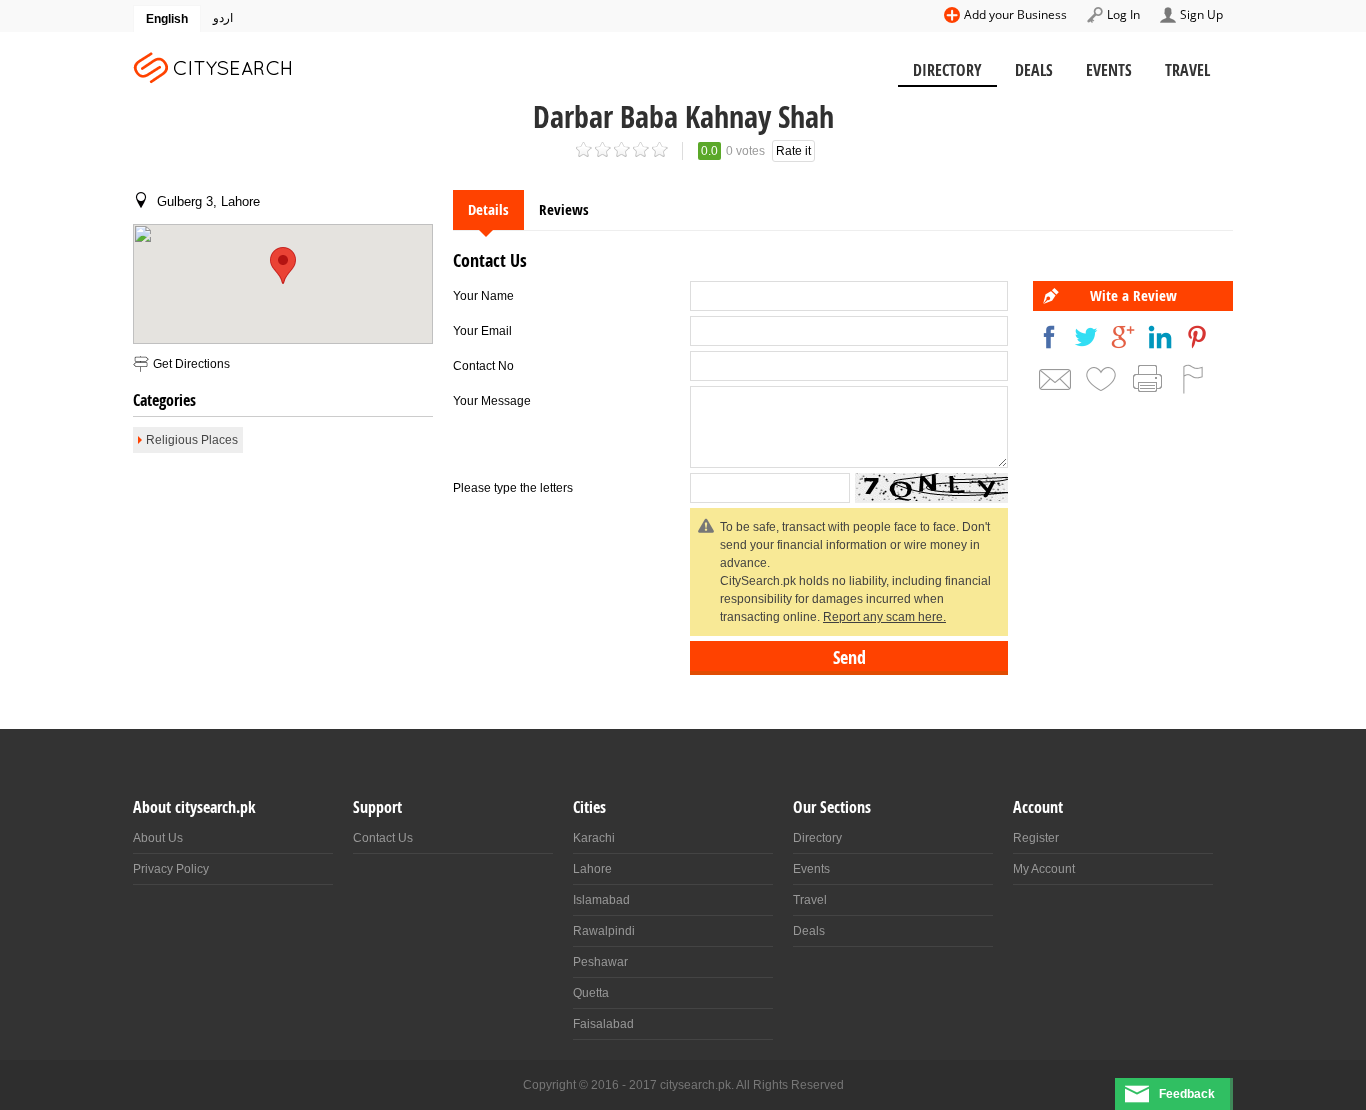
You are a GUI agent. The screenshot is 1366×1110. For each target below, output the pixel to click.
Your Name (483, 296)
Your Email (482, 331)
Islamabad (601, 900)
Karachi (594, 838)
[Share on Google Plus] (1123, 337)
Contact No (483, 366)
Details (488, 209)
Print (1147, 379)
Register (1036, 838)
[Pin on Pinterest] (1197, 337)
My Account (1044, 869)
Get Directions (191, 364)
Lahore (592, 869)
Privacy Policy (171, 869)
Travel (1187, 70)
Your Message (492, 401)
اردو (223, 18)
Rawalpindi (604, 931)
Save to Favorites (1101, 379)
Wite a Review (1133, 295)
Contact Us (383, 838)
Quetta (591, 993)
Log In (1123, 14)
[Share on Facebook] (1049, 337)
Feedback (1187, 1094)
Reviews (564, 209)
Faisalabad (603, 1024)
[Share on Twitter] (1086, 337)
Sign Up (1201, 14)
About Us (158, 838)
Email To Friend (1055, 379)
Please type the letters (513, 488)
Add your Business (1015, 14)
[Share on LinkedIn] (1160, 337)
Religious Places (192, 440)
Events (1109, 70)
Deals (1034, 70)
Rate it (793, 151)
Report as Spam (1193, 379)
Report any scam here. (884, 617)
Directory (947, 70)
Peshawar (600, 962)
